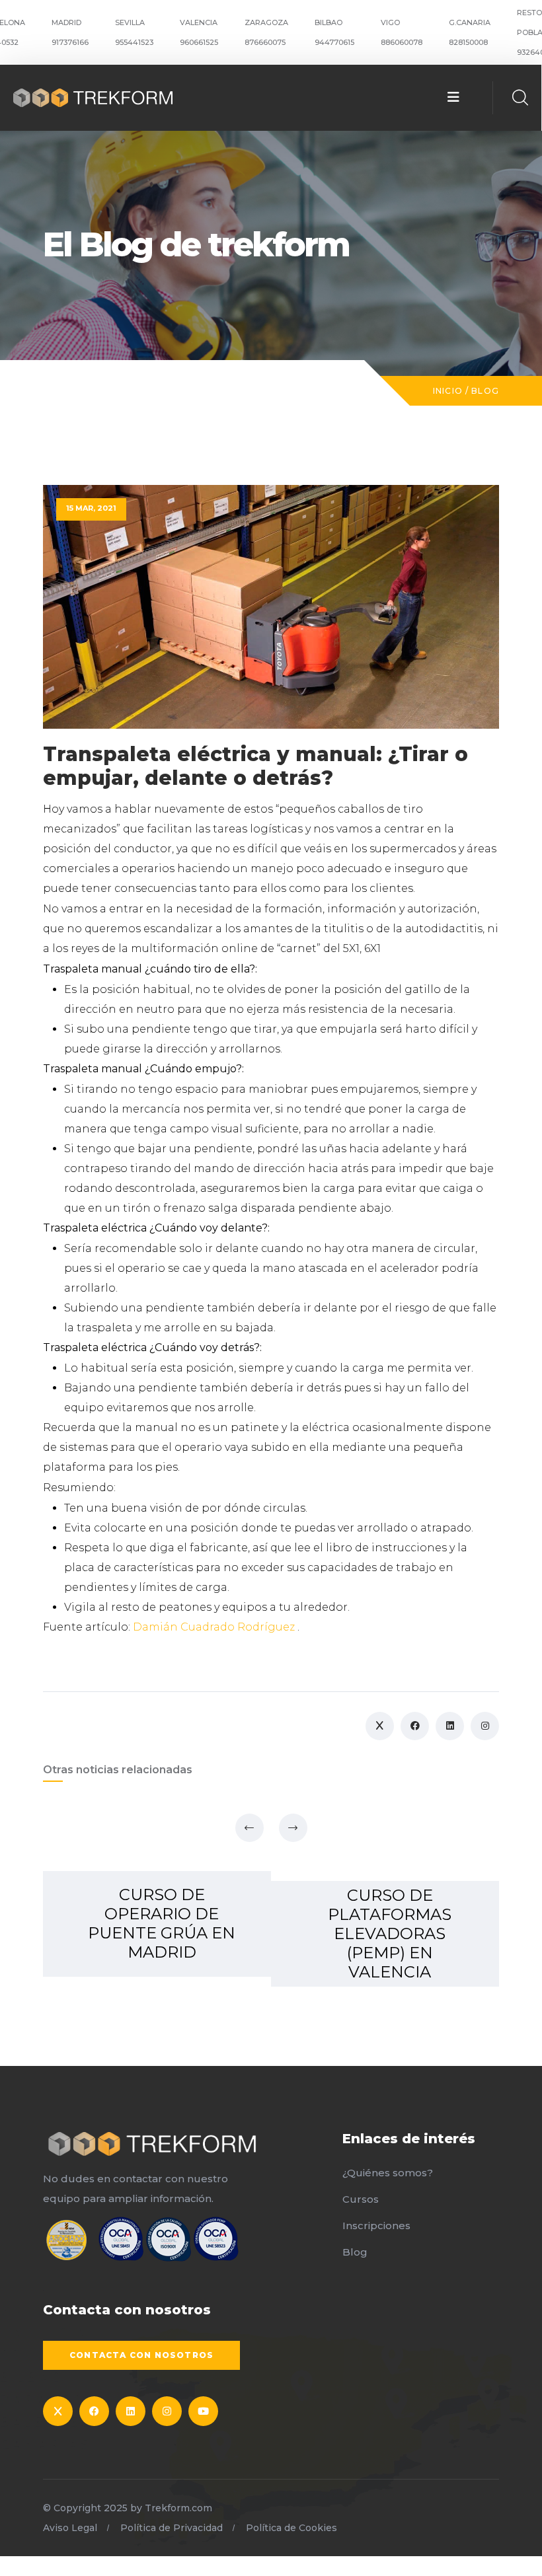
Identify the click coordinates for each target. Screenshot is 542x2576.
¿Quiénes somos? (388, 2173)
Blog (485, 391)
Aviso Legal (70, 2528)
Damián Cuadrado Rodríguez (215, 1627)
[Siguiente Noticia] (293, 1828)
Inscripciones (376, 2226)
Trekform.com (178, 2508)
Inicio (448, 391)
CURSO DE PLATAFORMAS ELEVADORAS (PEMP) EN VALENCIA (390, 1933)
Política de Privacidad (172, 2528)
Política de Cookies (291, 2528)
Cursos (361, 2199)
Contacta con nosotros (141, 2355)
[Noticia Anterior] (250, 1828)
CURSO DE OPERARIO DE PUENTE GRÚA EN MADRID (162, 1923)
